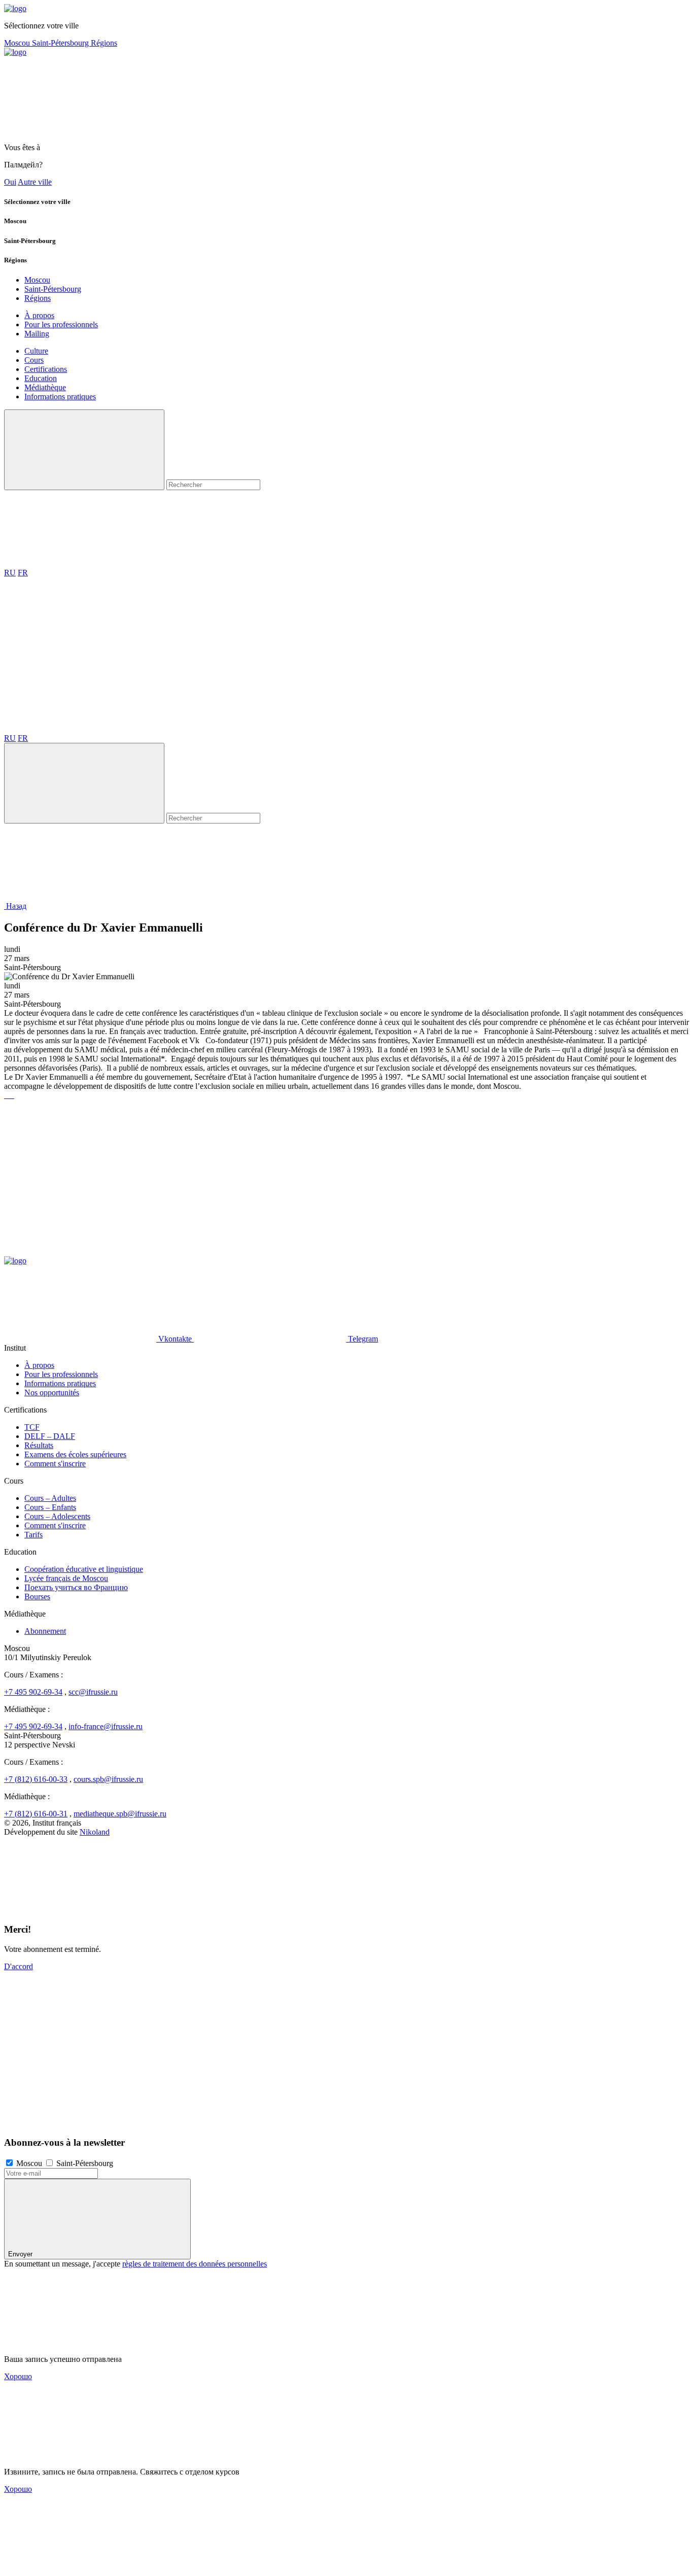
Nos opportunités (52, 1393)
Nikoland (95, 1832)
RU (10, 573)
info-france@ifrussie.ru (106, 1726)
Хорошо (18, 2376)
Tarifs (33, 1535)
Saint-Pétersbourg (61, 43)
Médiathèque (45, 387)
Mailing (37, 334)
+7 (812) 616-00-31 (36, 1814)
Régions (104, 43)
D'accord (19, 1966)
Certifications (46, 369)
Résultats (39, 1445)
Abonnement (45, 1631)
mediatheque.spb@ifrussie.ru (120, 1814)
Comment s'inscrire (55, 1464)
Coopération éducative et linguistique (84, 1569)
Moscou (18, 43)
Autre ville (35, 182)
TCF (32, 1427)
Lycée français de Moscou (66, 1578)
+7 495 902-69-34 (33, 1692)
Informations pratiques (60, 397)
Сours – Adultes (50, 1498)
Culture (36, 351)
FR (23, 573)
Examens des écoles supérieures (75, 1454)
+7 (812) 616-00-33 (36, 1779)
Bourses (37, 1596)
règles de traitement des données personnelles (195, 2264)
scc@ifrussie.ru (93, 1692)
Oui (10, 182)
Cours (34, 360)
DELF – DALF (50, 1436)
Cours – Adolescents (57, 1516)
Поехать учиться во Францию (76, 1587)
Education (41, 378)
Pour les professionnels (61, 324)
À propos (39, 315)
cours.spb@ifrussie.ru (108, 1779)
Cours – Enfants (50, 1507)
